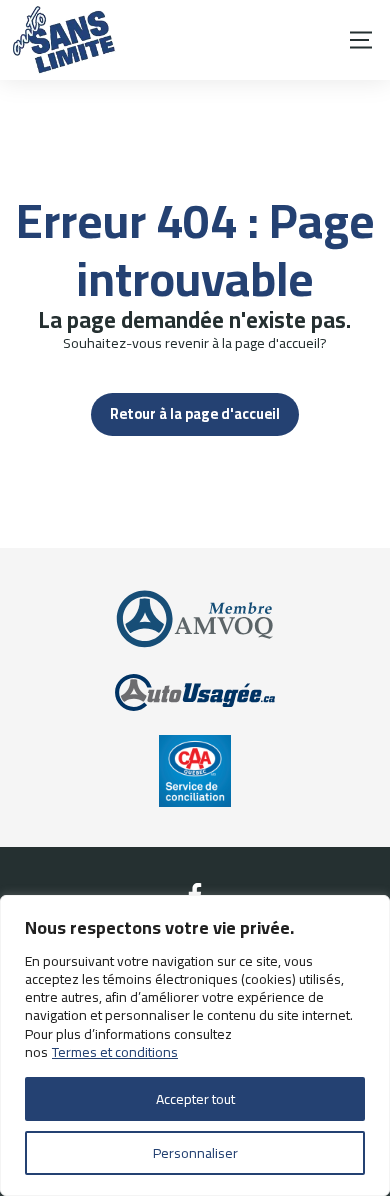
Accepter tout (195, 1099)
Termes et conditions (115, 1052)
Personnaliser (195, 1153)
